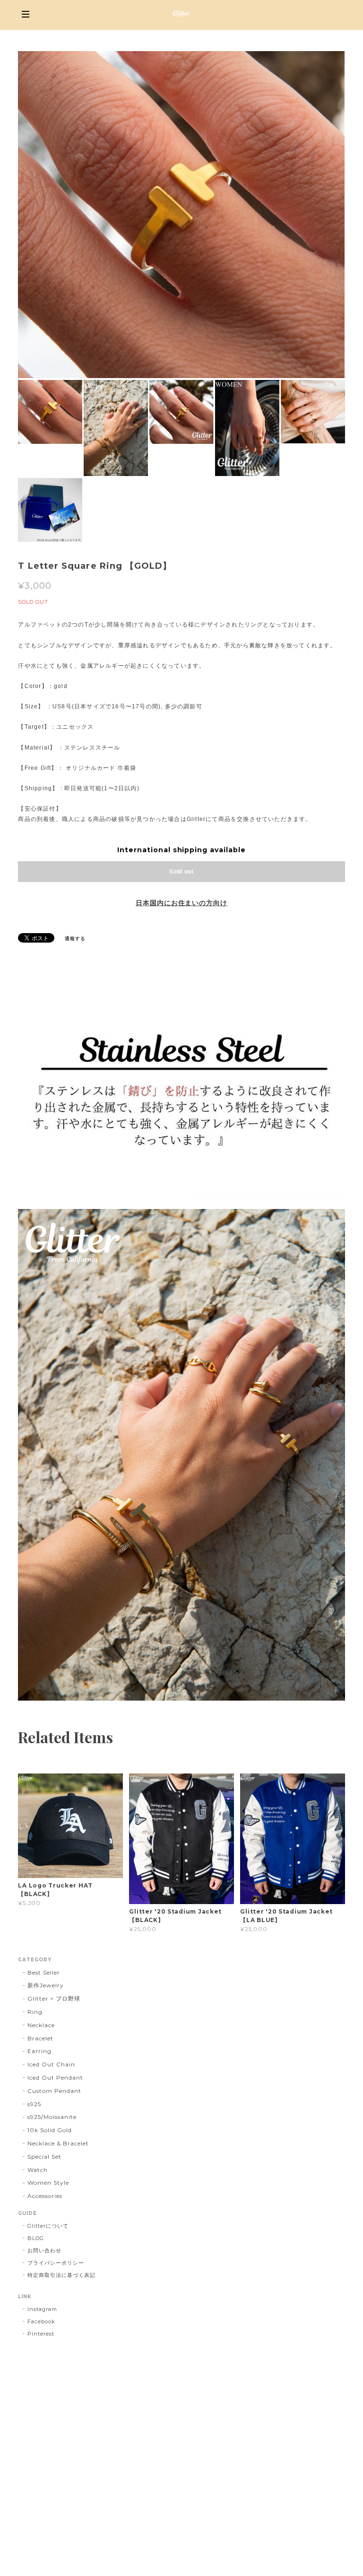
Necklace (41, 2025)
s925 (34, 2104)
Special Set (44, 2157)
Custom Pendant (54, 2091)
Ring (35, 2012)
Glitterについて (48, 2226)
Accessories (45, 2196)
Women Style (48, 2183)
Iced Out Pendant (55, 2078)
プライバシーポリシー (56, 2263)
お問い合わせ (44, 2250)
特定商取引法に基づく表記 (61, 2275)
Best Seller (44, 1972)
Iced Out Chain (51, 2064)
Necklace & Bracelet (58, 2143)
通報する (75, 939)
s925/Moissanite (52, 2117)
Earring (39, 2051)
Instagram (42, 2309)
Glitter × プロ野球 (54, 1998)
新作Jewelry (46, 1985)
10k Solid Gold (49, 2130)
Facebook (41, 2321)
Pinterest (41, 2334)
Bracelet (40, 2038)
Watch (38, 2170)
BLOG (36, 2238)
